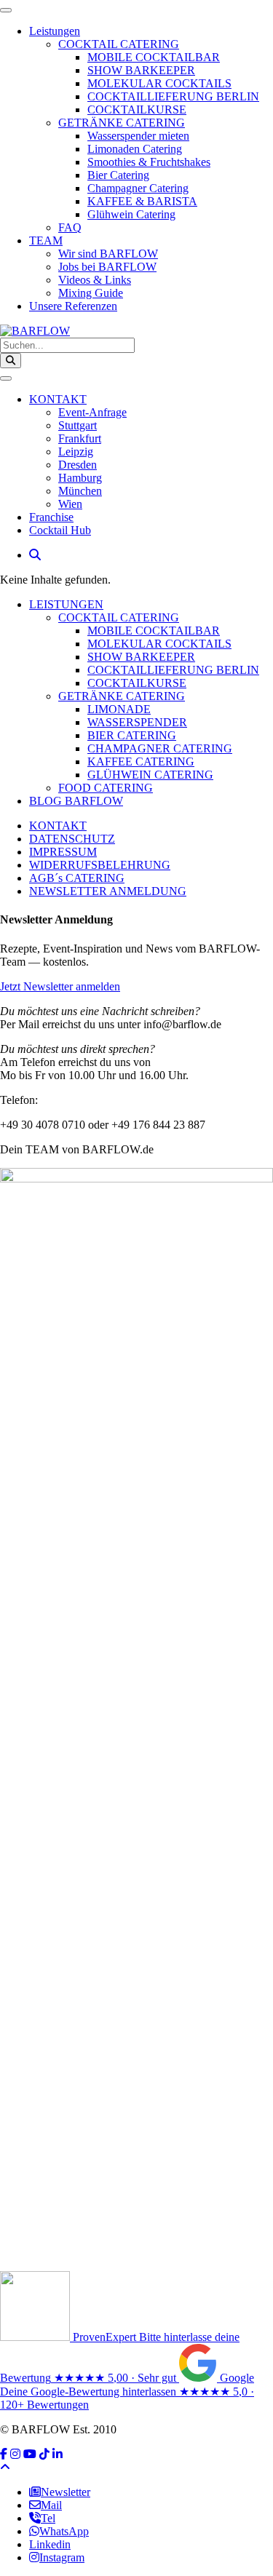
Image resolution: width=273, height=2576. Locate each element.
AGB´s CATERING (77, 878)
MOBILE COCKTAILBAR (154, 631)
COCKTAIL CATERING (119, 617)
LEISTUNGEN (66, 604)
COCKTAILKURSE (137, 683)
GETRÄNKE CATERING (122, 696)
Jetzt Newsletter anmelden (60, 986)
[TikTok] (44, 2454)
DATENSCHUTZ (72, 839)
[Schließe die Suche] (6, 378)
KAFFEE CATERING (141, 762)
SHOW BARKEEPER (141, 657)
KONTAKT (58, 826)
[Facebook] (4, 2454)
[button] (35, 555)
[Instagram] (15, 2454)
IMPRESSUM (63, 852)
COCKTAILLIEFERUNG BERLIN (173, 670)
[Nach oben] (5, 2467)
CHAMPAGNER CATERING (160, 748)
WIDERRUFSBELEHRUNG (100, 865)
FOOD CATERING (106, 788)
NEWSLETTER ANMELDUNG (108, 891)
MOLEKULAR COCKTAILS (159, 644)
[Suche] (11, 361)
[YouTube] (30, 2454)
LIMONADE (119, 709)
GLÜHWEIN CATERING (150, 775)
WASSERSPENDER (137, 722)
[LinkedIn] (58, 2454)
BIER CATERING (132, 735)
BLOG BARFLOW (76, 801)
